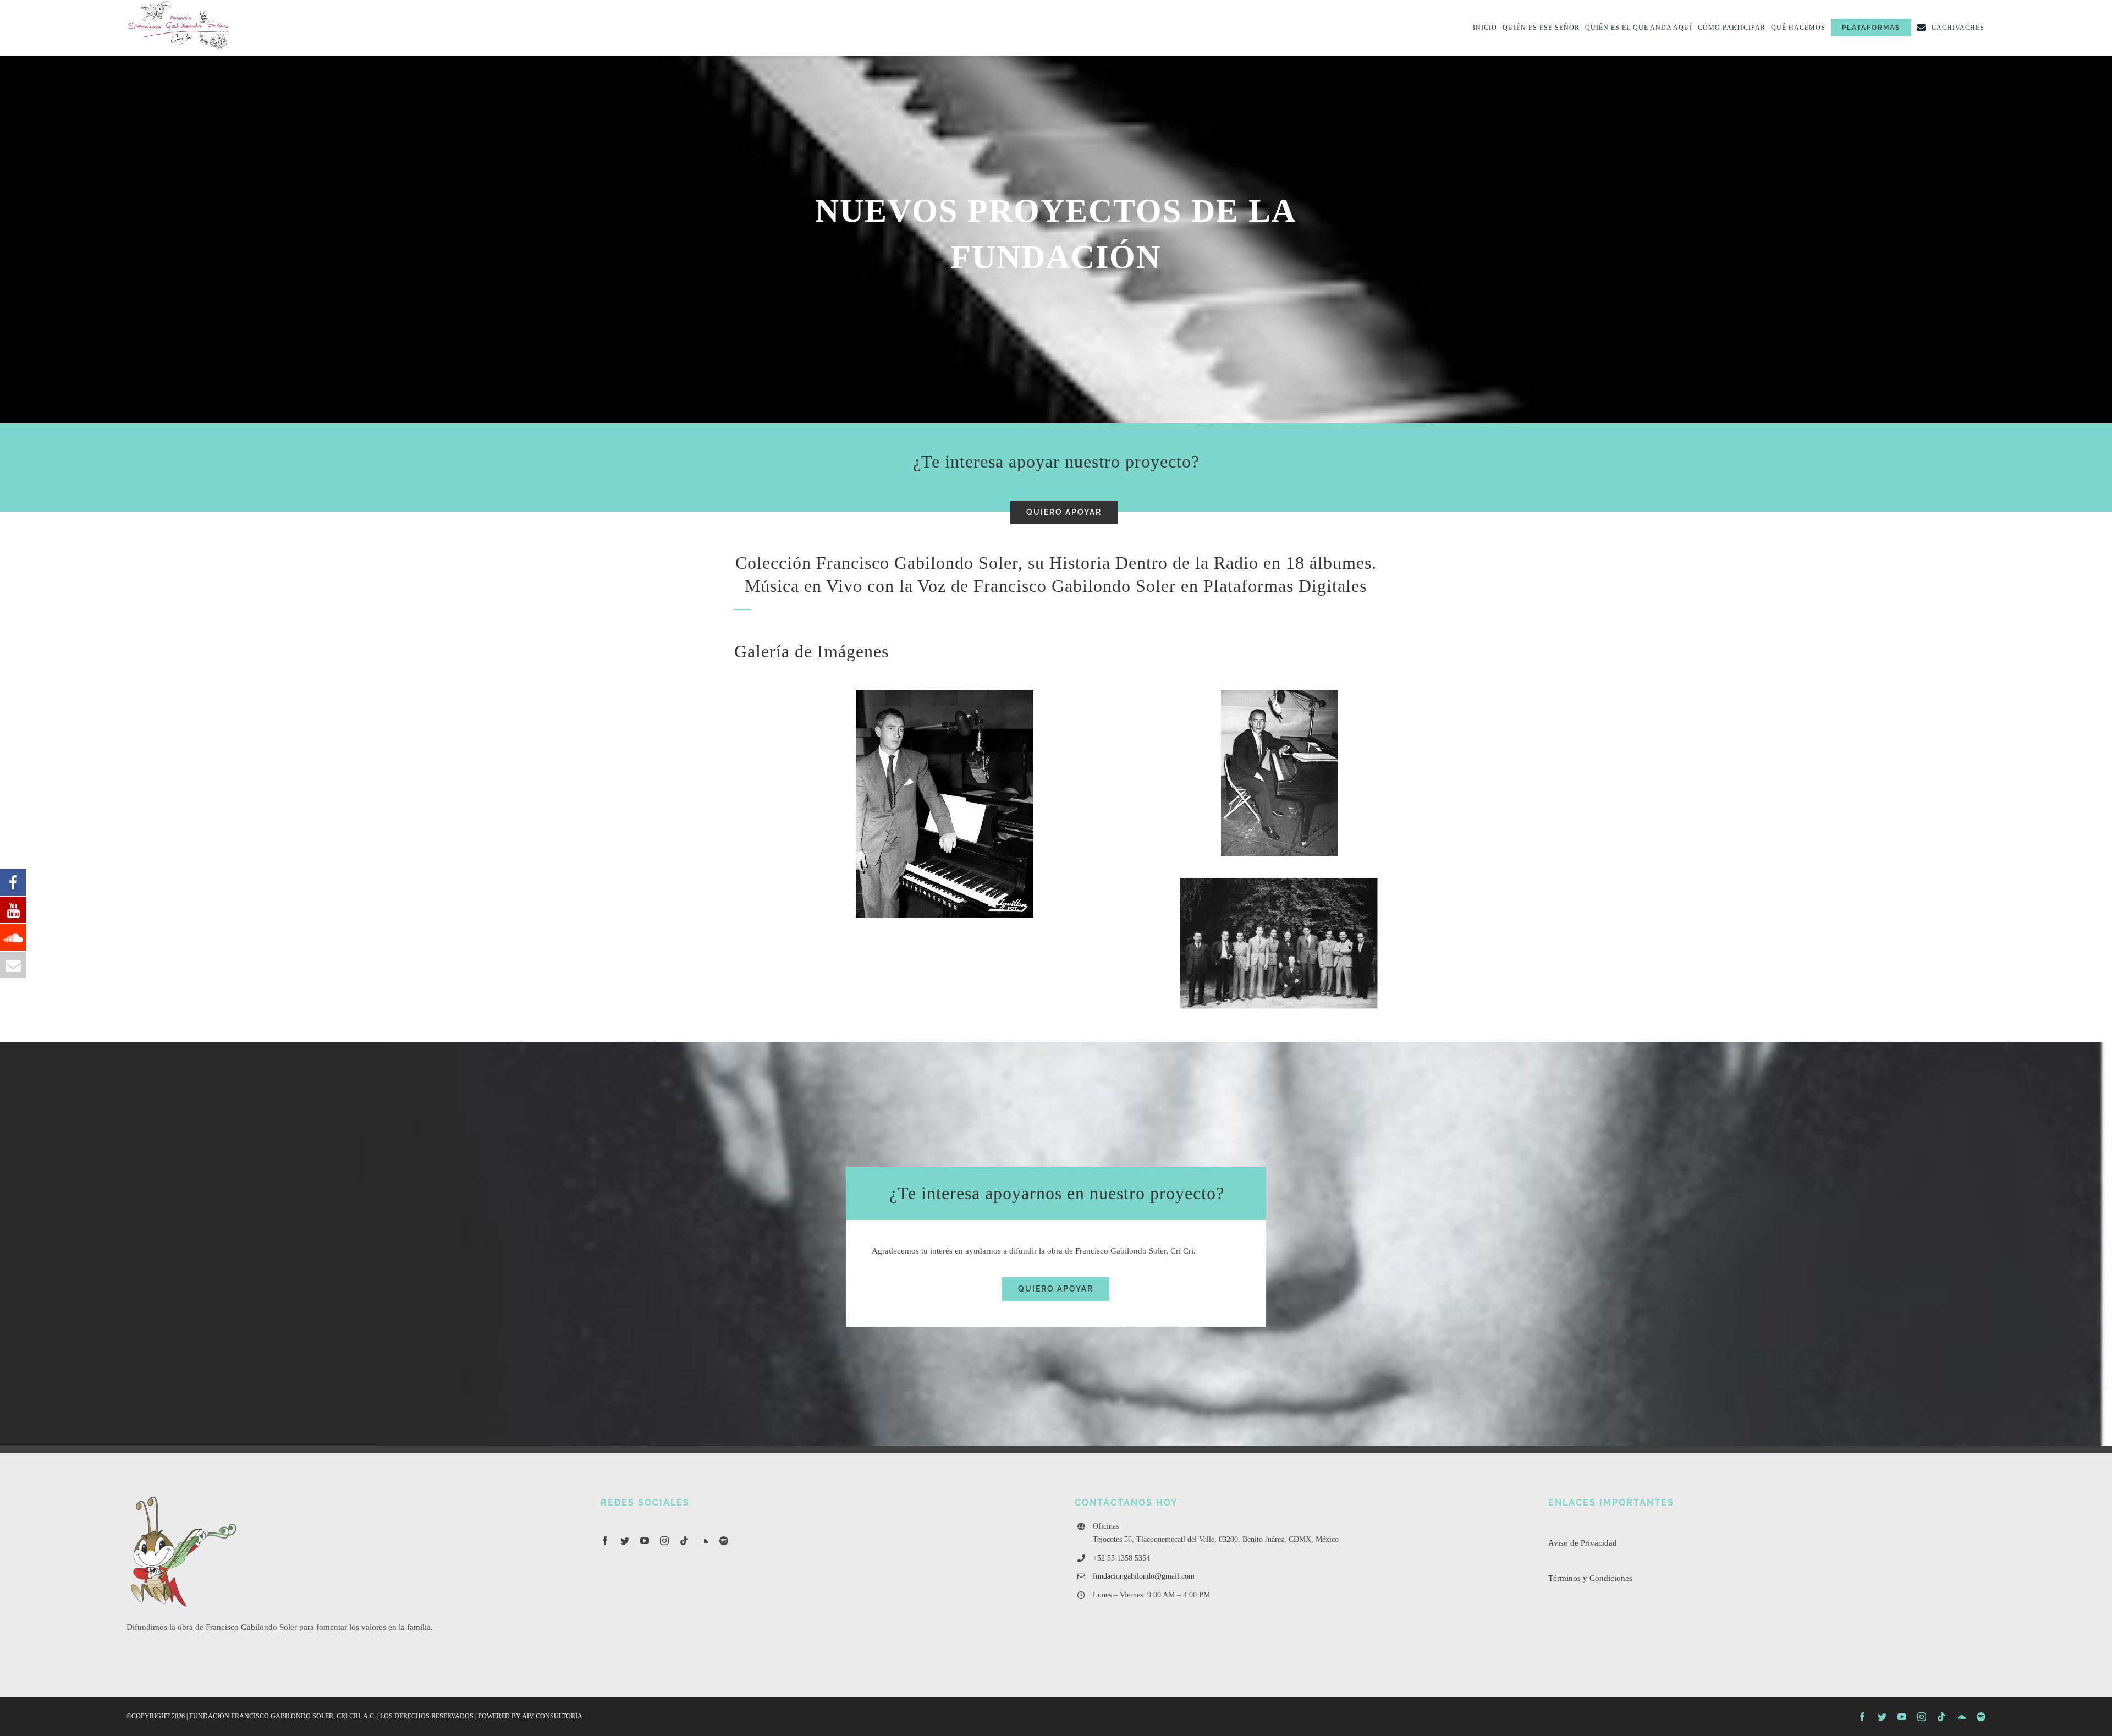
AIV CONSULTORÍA (552, 1716)
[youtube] (645, 1541)
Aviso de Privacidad (1583, 1543)
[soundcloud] (704, 1541)
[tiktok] (684, 1541)
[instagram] (664, 1541)
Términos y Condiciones (1590, 1578)
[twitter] (625, 1541)
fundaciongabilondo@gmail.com (1144, 1576)
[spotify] (724, 1541)
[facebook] (605, 1541)
